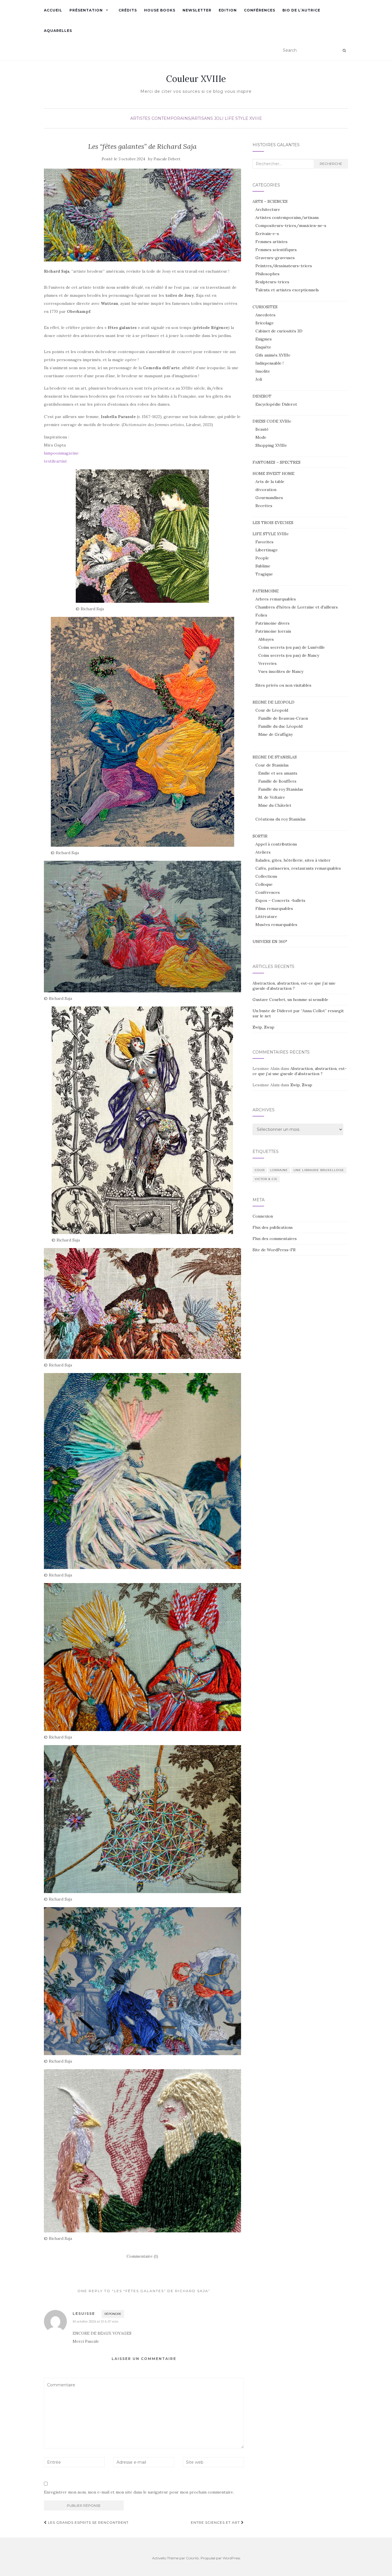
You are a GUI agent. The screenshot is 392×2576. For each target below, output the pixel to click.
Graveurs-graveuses (275, 258)
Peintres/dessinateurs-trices (284, 266)
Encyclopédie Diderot (276, 404)
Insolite (263, 371)
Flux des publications (273, 1227)
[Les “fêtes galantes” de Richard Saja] (142, 215)
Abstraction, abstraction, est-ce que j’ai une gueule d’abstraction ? (294, 986)
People (262, 558)
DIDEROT (262, 396)
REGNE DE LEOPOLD (273, 702)
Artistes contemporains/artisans (172, 118)
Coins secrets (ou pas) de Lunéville (292, 647)
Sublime (263, 566)
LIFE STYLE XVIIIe (243, 118)
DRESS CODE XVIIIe (272, 421)
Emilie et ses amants (278, 773)
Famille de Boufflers (277, 781)
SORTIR (260, 836)
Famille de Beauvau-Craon (283, 718)
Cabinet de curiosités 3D (279, 331)
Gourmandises (269, 498)
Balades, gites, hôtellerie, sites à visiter (293, 860)
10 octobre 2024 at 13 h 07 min (95, 2321)
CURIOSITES (265, 307)
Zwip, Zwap (263, 1027)
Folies (261, 615)
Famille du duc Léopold (280, 726)
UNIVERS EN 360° (270, 942)
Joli (219, 118)
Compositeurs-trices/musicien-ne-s (291, 226)
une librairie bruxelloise (319, 1170)
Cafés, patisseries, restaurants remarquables (298, 868)
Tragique (264, 574)
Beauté (262, 429)
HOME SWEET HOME (273, 473)
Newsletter (197, 10)
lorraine (279, 1170)
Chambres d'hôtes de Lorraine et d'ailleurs (297, 607)
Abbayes (266, 639)
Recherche (331, 164)
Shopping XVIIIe (271, 445)
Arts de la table (270, 482)
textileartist (55, 461)
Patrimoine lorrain (273, 631)
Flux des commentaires (275, 1239)
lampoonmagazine (61, 453)
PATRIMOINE (266, 591)
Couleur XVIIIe (196, 79)
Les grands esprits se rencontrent (88, 2522)
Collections (266, 876)
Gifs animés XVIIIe (273, 355)
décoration (266, 490)
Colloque (264, 884)
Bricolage (265, 323)
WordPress (231, 2558)
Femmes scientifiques (276, 250)
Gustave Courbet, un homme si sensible (290, 1000)
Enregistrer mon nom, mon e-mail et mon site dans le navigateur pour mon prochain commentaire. (139, 2492)
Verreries (267, 663)
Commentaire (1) (142, 2256)
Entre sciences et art (216, 2522)
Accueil (53, 10)
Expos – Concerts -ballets (280, 900)
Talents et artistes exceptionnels (287, 290)
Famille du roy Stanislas (281, 789)
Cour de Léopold (272, 710)
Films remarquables (274, 908)
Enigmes (264, 339)
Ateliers (263, 852)
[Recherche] (344, 51)
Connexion (263, 1216)
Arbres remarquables (276, 599)
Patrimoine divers (272, 623)
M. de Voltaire (272, 797)
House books (160, 10)
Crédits (128, 10)
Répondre (113, 2314)
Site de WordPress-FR (274, 1250)
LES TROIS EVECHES (273, 523)
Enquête (263, 347)
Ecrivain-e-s (267, 234)
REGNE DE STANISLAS (275, 757)
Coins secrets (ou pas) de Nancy (289, 655)
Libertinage (267, 550)
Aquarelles (58, 31)
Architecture (268, 209)
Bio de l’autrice (301, 10)
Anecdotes (265, 315)
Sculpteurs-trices (272, 282)
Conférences (260, 10)
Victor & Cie (266, 1179)
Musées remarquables (276, 925)
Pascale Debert (167, 159)
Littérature (266, 917)
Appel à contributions (276, 844)
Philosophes (267, 274)
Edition (228, 10)
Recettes (264, 506)
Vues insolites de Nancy (281, 671)
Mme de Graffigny (275, 734)
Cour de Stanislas (272, 765)
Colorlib (192, 2558)
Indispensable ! (269, 363)
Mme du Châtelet (275, 805)
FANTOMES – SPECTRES (276, 462)
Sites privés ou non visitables (283, 685)
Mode (261, 437)
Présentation (86, 10)
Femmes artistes (271, 242)
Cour (260, 1170)
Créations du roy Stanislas (281, 819)
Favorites (264, 542)
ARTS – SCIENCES (270, 201)
